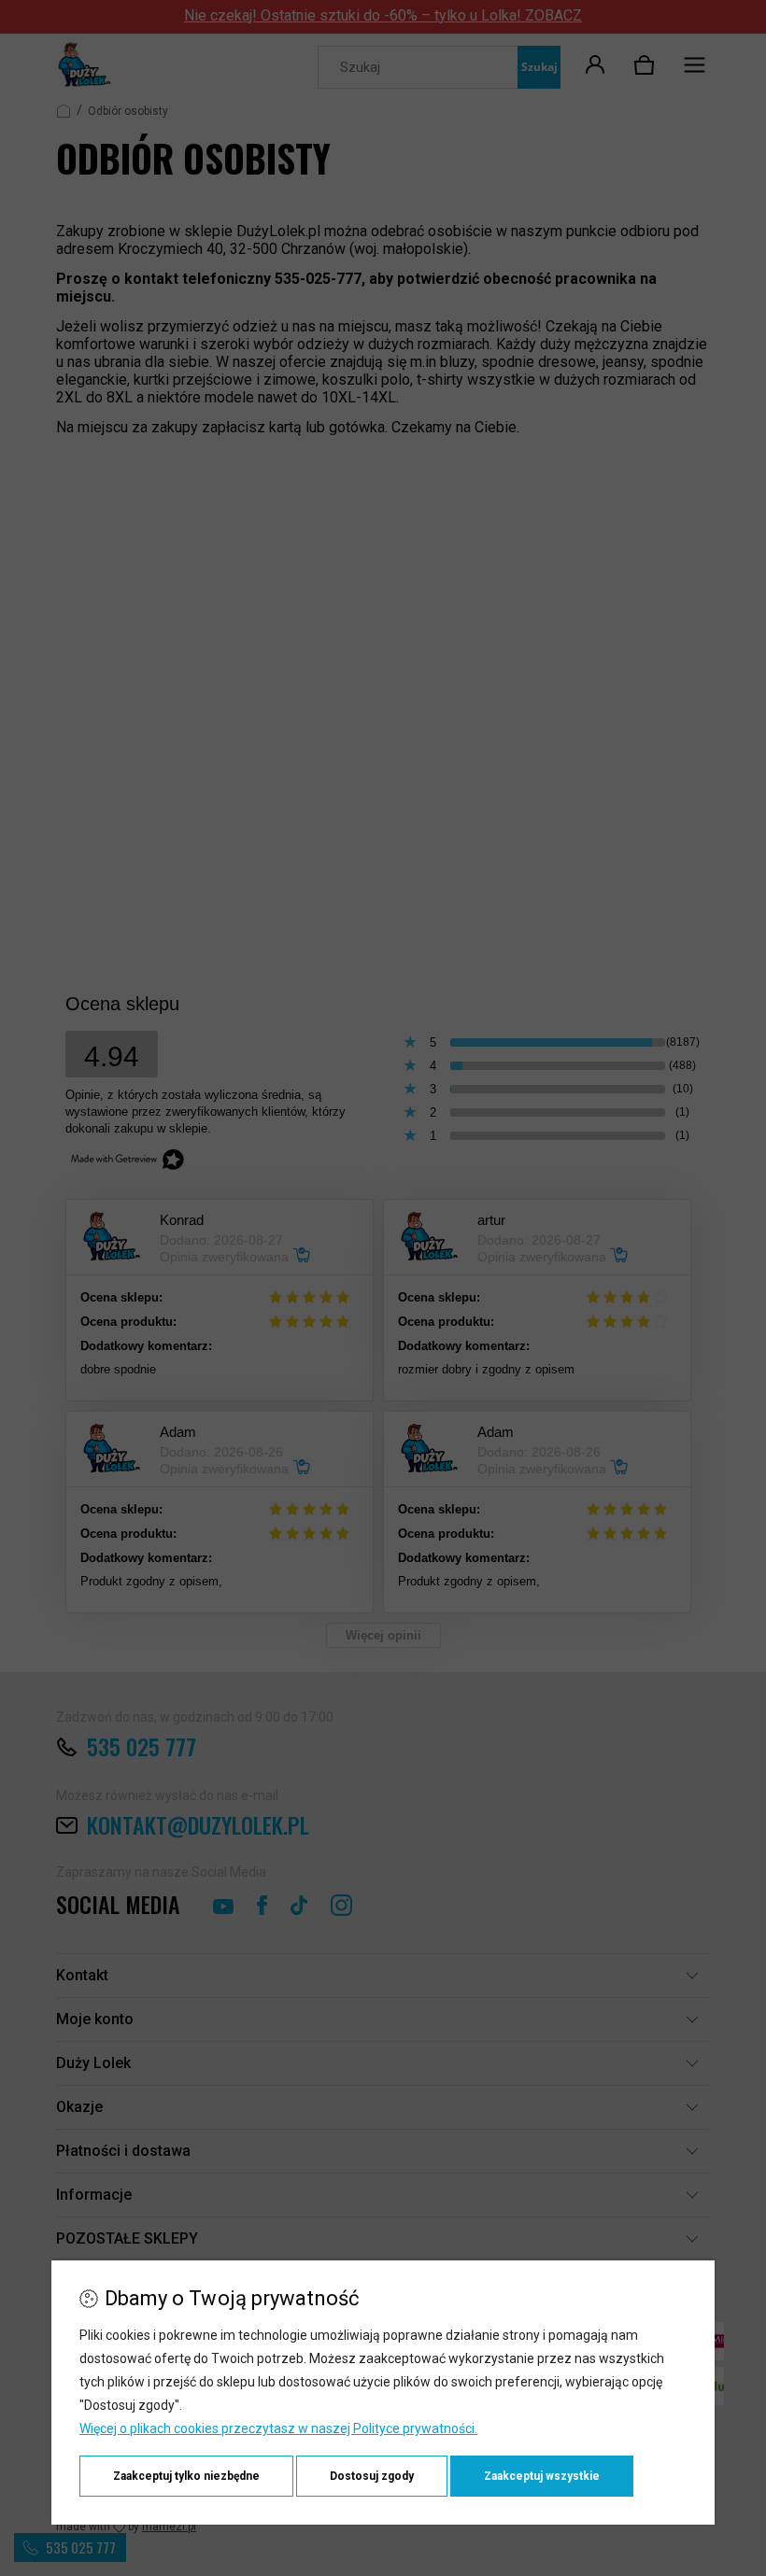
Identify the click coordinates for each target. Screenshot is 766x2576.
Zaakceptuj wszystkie (542, 2476)
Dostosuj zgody (372, 2476)
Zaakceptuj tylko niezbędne (186, 2476)
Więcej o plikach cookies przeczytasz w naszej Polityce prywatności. (278, 2428)
